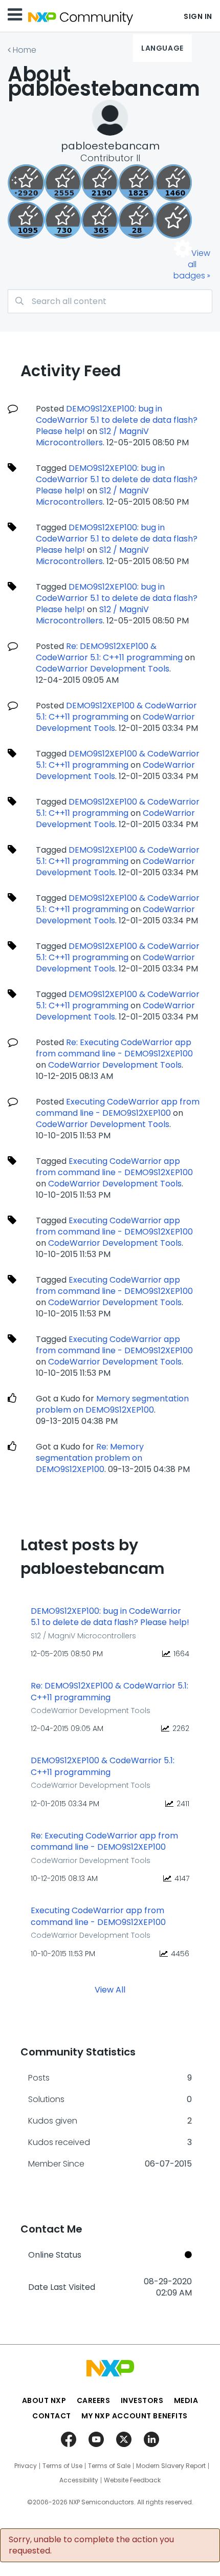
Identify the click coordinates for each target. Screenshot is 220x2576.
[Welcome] (173, 220)
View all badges (192, 264)
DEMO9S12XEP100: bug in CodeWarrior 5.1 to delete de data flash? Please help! (117, 420)
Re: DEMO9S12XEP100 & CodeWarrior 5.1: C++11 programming (109, 652)
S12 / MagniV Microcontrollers (92, 437)
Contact (52, 2416)
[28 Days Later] (137, 220)
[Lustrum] (137, 183)
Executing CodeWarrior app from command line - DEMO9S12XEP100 (118, 1107)
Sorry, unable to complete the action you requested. (91, 2545)
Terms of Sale (109, 2466)
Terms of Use (62, 2466)
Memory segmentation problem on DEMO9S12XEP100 (112, 1404)
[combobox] (110, 301)
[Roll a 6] (100, 183)
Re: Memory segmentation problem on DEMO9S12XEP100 (90, 1458)
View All (110, 1990)
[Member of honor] (26, 183)
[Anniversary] (100, 220)
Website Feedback (132, 2480)
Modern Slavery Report (171, 2466)
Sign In (198, 16)
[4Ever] (173, 183)
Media (186, 2400)
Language (162, 48)
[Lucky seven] (63, 183)
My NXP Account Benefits (135, 2416)
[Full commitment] (63, 220)
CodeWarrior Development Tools (103, 669)
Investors (142, 2400)
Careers (94, 2400)
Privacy (26, 2466)
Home (25, 50)
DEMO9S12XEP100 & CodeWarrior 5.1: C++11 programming (116, 711)
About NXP (44, 2400)
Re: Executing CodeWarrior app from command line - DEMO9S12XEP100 (114, 1048)
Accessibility (79, 2480)
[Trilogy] (26, 220)
